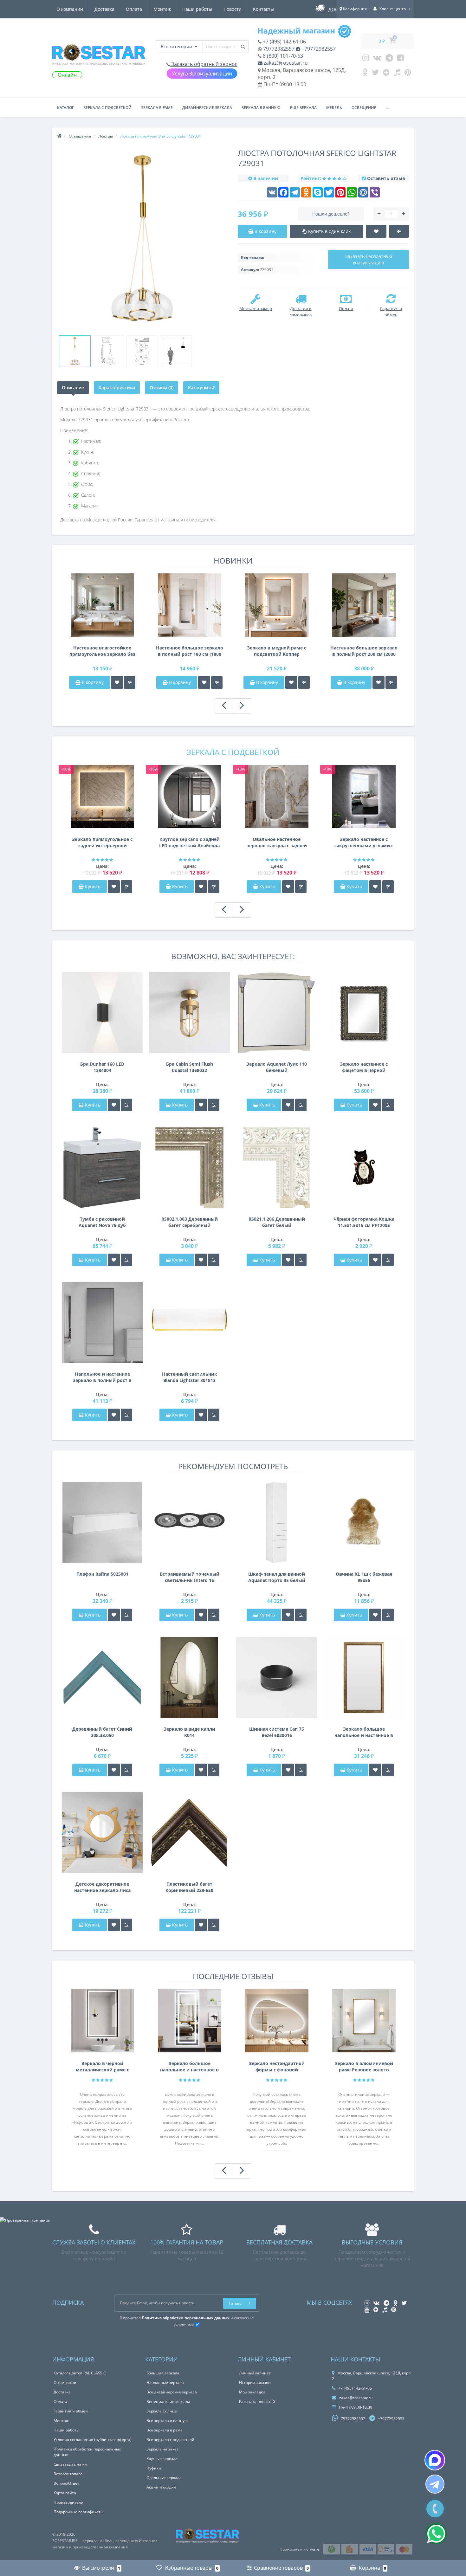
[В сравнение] (130, 682)
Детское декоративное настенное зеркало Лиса (102, 1887)
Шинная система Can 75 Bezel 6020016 (277, 1732)
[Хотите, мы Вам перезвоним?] (435, 2509)
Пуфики (154, 2468)
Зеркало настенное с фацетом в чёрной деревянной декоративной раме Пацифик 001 (364, 1067)
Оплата (134, 9)
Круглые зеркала (162, 2459)
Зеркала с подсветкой (107, 108)
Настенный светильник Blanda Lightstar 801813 (190, 1377)
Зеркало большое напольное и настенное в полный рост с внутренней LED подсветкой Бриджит (189, 2067)
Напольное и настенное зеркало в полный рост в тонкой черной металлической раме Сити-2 (102, 1377)
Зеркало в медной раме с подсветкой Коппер (277, 651)
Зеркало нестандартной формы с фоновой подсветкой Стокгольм (277, 2067)
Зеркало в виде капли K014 (189, 1732)
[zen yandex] (386, 74)
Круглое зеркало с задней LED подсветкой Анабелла (189, 842)
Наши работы (197, 9)
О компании (70, 9)
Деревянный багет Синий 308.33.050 (102, 1732)
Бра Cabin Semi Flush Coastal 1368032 (190, 1067)
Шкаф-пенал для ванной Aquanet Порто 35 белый (277, 1577)
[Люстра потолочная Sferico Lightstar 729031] (75, 351)
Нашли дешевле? (331, 214)
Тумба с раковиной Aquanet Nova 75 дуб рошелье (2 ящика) (102, 1222)
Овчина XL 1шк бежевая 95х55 (364, 1577)
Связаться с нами (70, 2464)
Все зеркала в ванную (167, 2421)
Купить (93, 886)
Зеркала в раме (157, 108)
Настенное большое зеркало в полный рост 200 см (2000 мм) (364, 651)
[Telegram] (389, 59)
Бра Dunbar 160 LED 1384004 (102, 1067)
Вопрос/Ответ (66, 2483)
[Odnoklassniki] (365, 74)
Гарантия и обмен (71, 2411)
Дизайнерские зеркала (207, 108)
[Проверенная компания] (25, 2220)
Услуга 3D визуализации (202, 74)
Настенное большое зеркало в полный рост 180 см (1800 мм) (190, 651)
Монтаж (162, 9)
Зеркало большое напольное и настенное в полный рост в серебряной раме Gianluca (364, 1732)
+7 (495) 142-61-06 (284, 42)
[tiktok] (397, 74)
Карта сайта (65, 2493)
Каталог (65, 108)
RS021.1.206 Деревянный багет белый (277, 1222)
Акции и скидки (161, 2487)
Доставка (104, 9)
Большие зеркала (163, 2373)
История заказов (255, 2382)
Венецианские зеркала (168, 2402)
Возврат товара (68, 2474)
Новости (233, 9)
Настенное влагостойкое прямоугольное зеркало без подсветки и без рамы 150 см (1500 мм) (102, 651)
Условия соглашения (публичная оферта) (93, 2440)
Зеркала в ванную (261, 108)
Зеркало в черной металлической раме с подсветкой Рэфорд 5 (102, 2067)
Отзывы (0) (162, 387)
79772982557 (278, 49)
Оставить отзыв (386, 178)
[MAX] (435, 2460)
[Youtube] (401, 59)
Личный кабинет (255, 2373)
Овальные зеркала (164, 2478)
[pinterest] (408, 74)
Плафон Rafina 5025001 (102, 1574)
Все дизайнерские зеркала (172, 2392)
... (387, 108)
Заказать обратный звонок (204, 64)
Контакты (263, 9)
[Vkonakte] (377, 59)
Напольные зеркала (165, 2382)
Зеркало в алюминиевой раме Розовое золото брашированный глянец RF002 (364, 2067)
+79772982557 (318, 49)
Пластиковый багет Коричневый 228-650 (189, 1887)
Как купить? (201, 387)
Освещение (364, 108)
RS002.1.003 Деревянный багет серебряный (190, 1222)
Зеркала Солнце (162, 2411)
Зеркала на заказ (162, 2449)
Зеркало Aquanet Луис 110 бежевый (277, 1067)
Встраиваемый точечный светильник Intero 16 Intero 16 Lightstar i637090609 (190, 1577)
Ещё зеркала (303, 108)
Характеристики (117, 387)
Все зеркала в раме (165, 2430)
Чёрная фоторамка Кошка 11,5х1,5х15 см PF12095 (364, 1222)
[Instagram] (366, 59)
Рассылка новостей (257, 2402)
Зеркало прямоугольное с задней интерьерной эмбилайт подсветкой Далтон (102, 843)
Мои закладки (252, 2392)
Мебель (334, 108)
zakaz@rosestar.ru (285, 63)
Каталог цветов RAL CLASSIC (80, 2373)
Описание (73, 387)
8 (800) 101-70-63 (282, 56)
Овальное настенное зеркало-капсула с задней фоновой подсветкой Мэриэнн (277, 843)
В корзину (92, 682)
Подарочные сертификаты (78, 2512)
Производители (68, 2502)
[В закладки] (117, 682)
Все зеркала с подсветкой (170, 2440)
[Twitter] (375, 74)
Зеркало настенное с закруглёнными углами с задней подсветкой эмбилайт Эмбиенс (364, 843)
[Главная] (59, 136)
